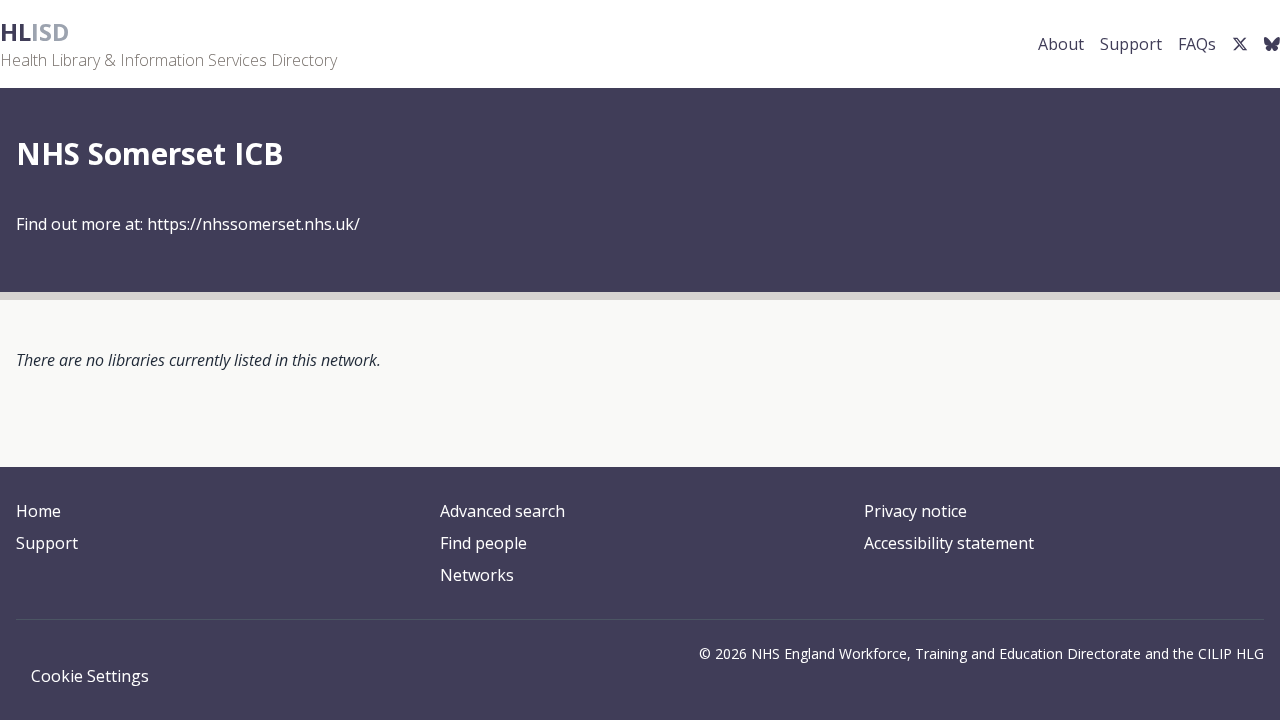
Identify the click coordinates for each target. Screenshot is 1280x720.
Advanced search (502, 511)
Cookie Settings (90, 676)
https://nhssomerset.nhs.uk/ (253, 224)
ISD (34, 31)
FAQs (1197, 44)
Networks (477, 575)
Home (38, 511)
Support (1131, 44)
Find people (483, 543)
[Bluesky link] (1272, 44)
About (1061, 44)
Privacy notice (915, 511)
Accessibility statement (949, 543)
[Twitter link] (1240, 44)
